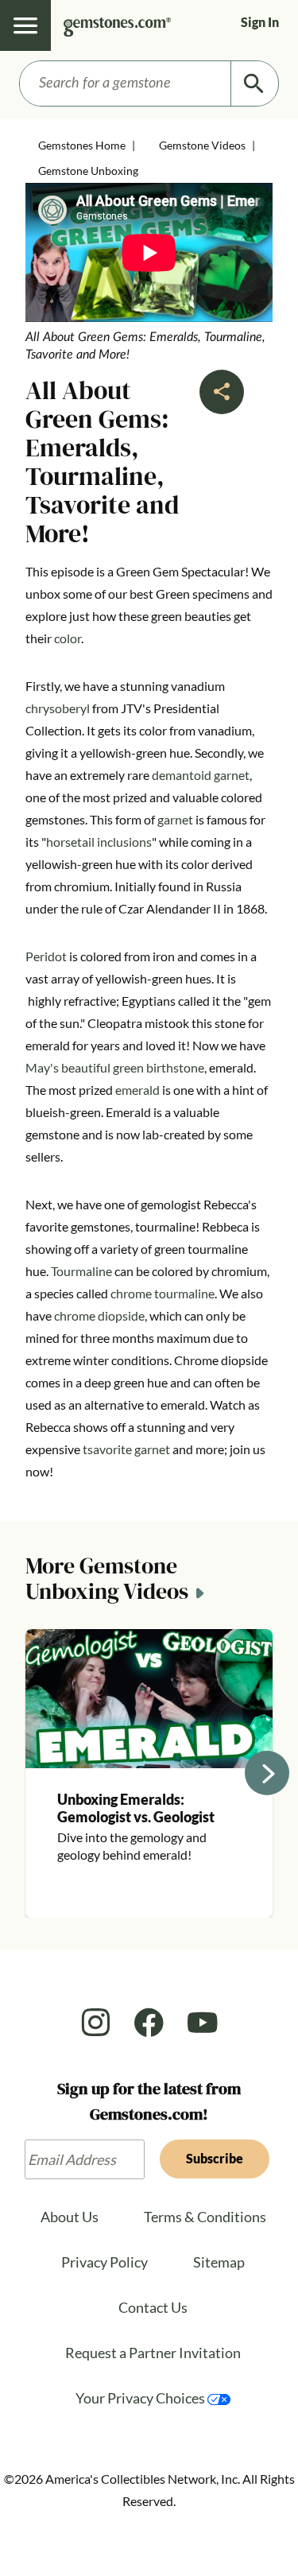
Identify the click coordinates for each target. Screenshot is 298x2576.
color (68, 638)
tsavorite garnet (126, 1449)
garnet (175, 819)
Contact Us (153, 2307)
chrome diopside (99, 1315)
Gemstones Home (82, 145)
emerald (137, 1090)
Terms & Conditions (205, 2217)
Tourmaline (81, 1271)
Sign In (260, 22)
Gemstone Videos (202, 145)
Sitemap (219, 2262)
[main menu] (25, 25)
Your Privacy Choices (141, 2398)
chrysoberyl (58, 708)
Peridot (46, 956)
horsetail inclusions (99, 842)
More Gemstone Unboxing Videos (107, 1579)
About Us (70, 2217)
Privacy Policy (104, 2262)
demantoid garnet (201, 775)
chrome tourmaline (163, 1293)
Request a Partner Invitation (153, 2353)
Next (267, 1773)
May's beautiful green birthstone (115, 1067)
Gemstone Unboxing (88, 171)
